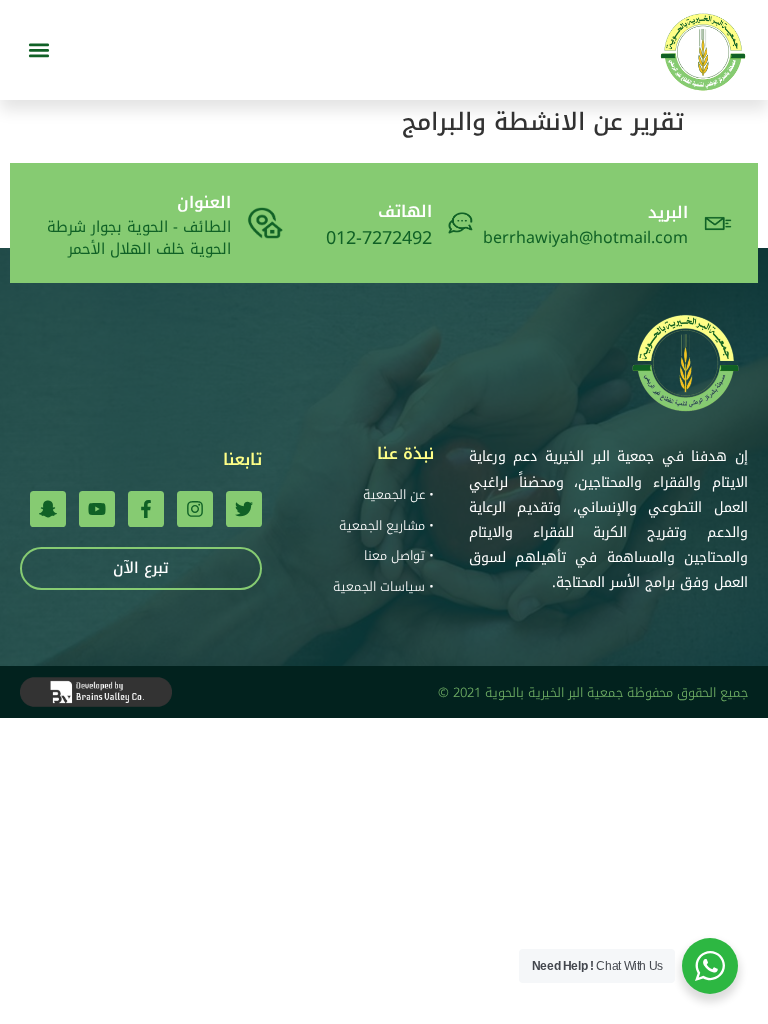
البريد (668, 212)
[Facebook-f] (146, 509)
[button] (38, 50)
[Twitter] (244, 509)
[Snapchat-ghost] (48, 509)
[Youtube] (97, 509)
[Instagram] (195, 509)
